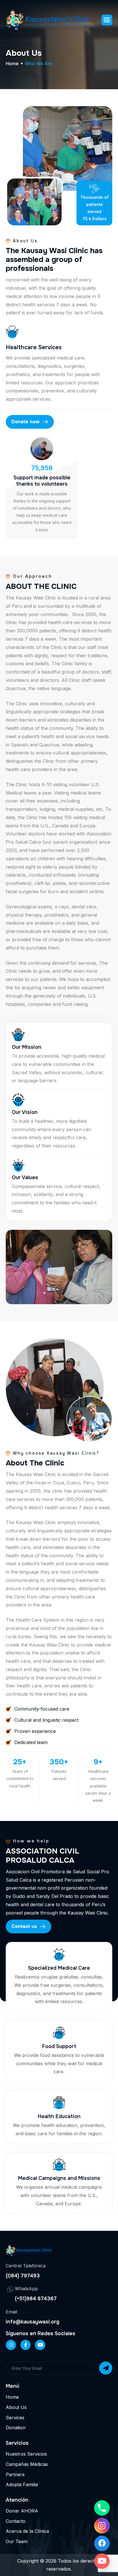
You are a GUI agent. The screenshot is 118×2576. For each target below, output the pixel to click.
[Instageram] (11, 2345)
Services (15, 2418)
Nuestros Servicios (26, 2454)
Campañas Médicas (27, 2464)
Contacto (16, 2521)
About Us (16, 2407)
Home (12, 64)
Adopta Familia (22, 2484)
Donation (16, 2428)
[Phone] (102, 2508)
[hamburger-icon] (107, 20)
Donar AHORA (22, 2511)
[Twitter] (40, 2345)
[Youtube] (102, 2561)
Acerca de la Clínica (27, 2531)
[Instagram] (102, 2526)
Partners (15, 2474)
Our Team (17, 2541)
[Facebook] (25, 2345)
